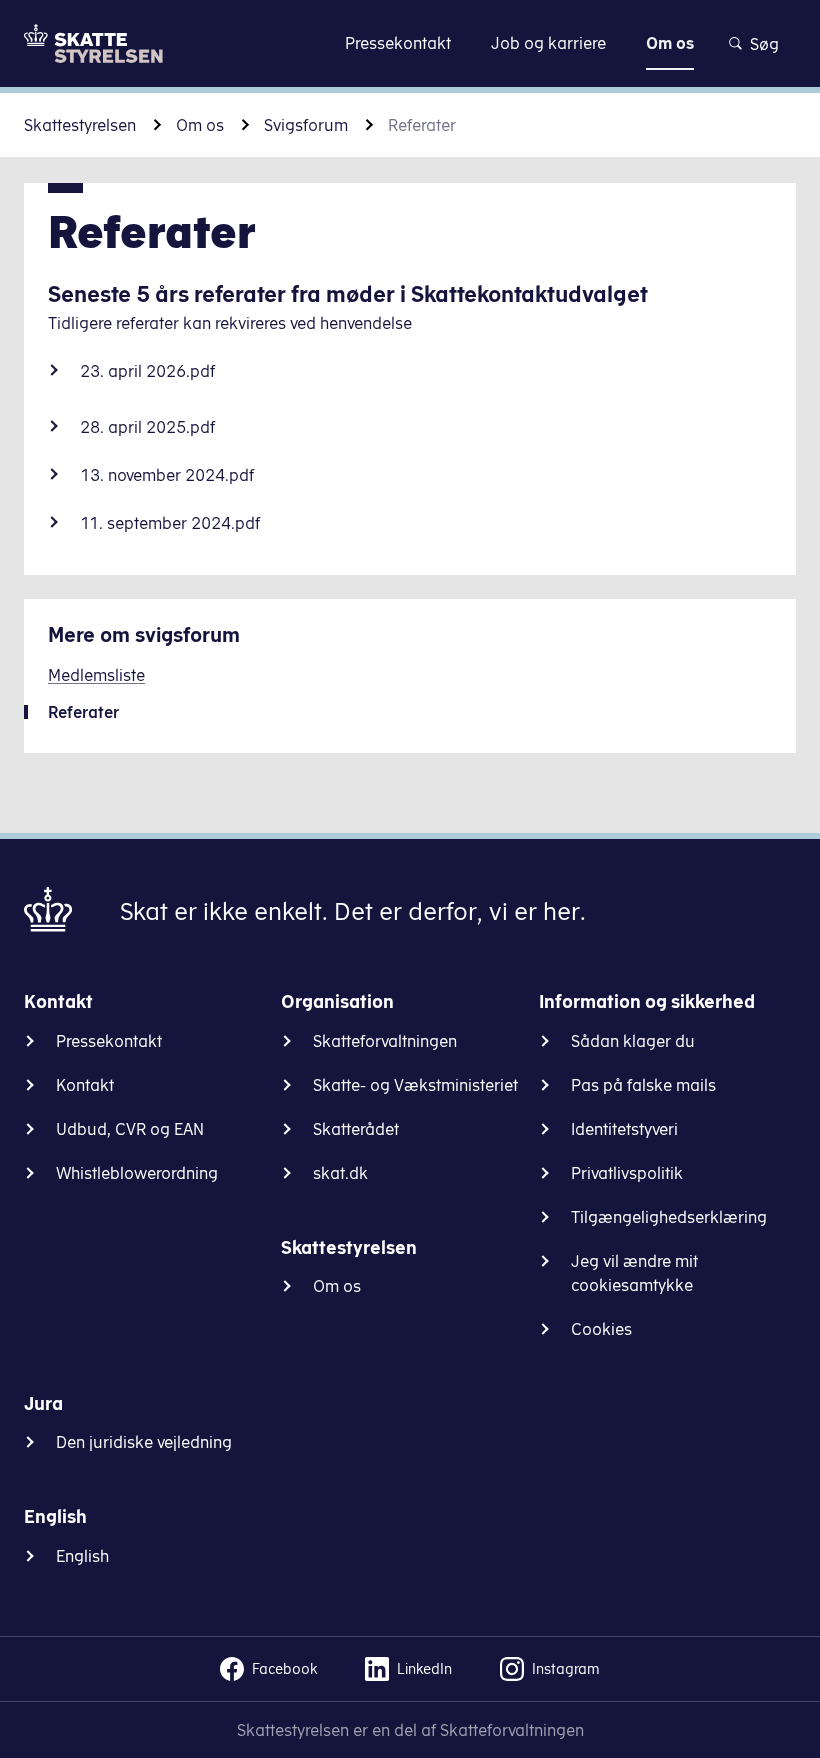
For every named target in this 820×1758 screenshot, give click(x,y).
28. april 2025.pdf (147, 427)
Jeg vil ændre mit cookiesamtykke (634, 1273)
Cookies (601, 1329)
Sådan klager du (633, 1041)
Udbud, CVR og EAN (130, 1129)
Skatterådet (356, 1129)
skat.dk (340, 1173)
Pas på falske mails (643, 1085)
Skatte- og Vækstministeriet (415, 1085)
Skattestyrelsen (80, 125)
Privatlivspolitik (627, 1173)
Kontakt (85, 1085)
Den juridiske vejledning (144, 1442)
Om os (200, 125)
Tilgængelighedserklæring (669, 1217)
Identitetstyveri (624, 1129)
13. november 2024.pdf (167, 475)
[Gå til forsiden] (93, 43)
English (82, 1556)
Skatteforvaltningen (385, 1041)
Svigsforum (306, 125)
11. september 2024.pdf (170, 523)
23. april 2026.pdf (147, 371)
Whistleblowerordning (137, 1173)
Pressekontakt (109, 1041)
